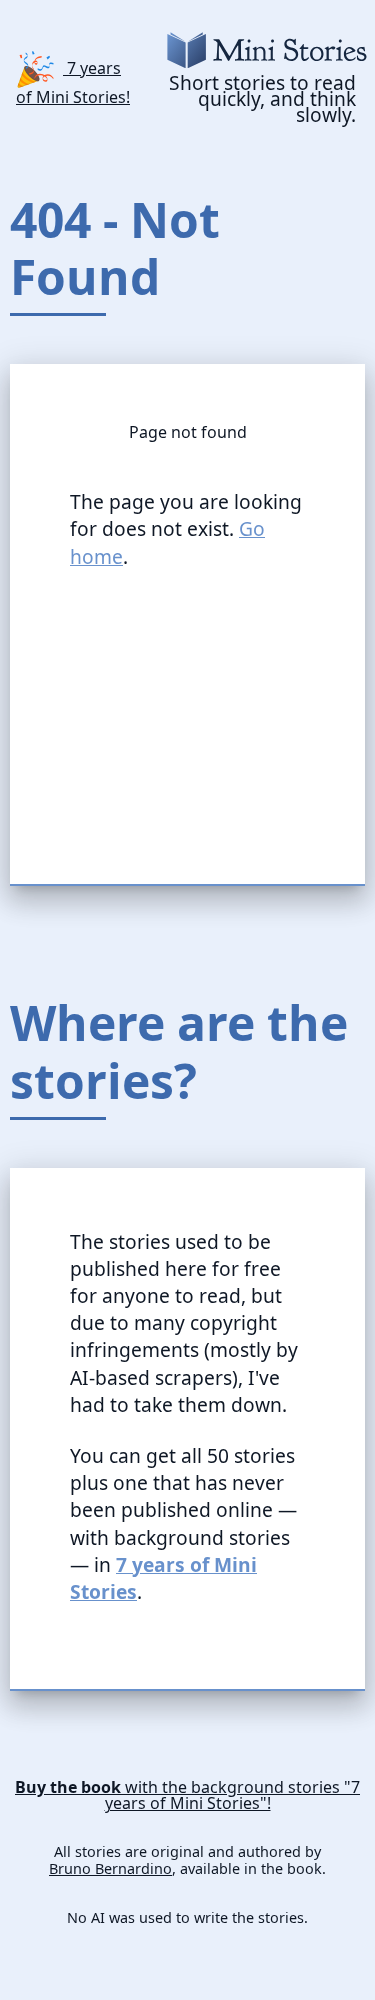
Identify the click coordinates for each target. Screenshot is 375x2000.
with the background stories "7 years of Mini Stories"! (187, 1795)
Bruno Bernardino (110, 1869)
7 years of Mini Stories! (73, 81)
